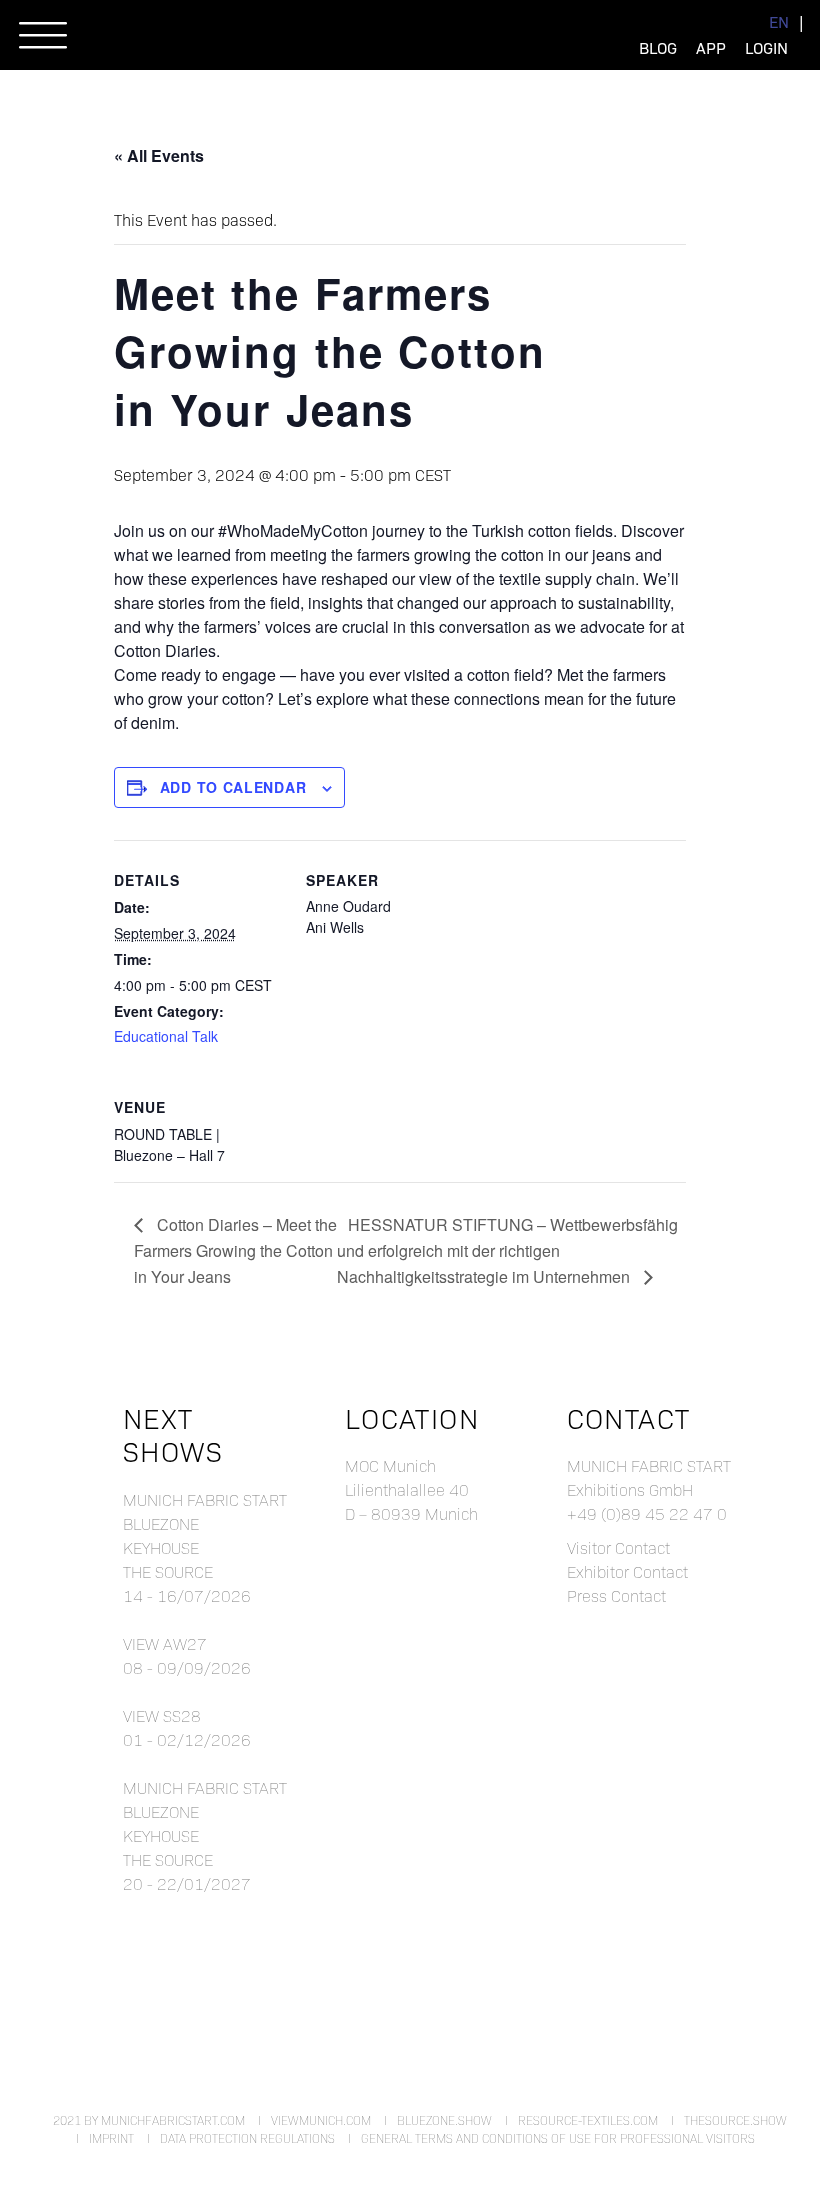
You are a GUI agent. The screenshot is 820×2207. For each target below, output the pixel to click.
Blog (658, 47)
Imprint (111, 2138)
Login (766, 47)
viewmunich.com (321, 2120)
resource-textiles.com (588, 2120)
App (711, 47)
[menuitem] (779, 21)
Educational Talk (166, 1036)
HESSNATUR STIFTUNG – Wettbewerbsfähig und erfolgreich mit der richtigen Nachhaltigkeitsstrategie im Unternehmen (507, 1250)
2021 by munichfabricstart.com (149, 2120)
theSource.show (735, 2120)
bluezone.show (444, 2120)
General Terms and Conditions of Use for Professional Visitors (558, 2138)
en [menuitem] (779, 21)
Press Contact (616, 1595)
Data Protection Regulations (247, 2138)
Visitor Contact (618, 1547)
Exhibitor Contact (627, 1571)
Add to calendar (233, 787)
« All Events (159, 155)
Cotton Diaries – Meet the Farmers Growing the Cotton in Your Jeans (235, 1250)
